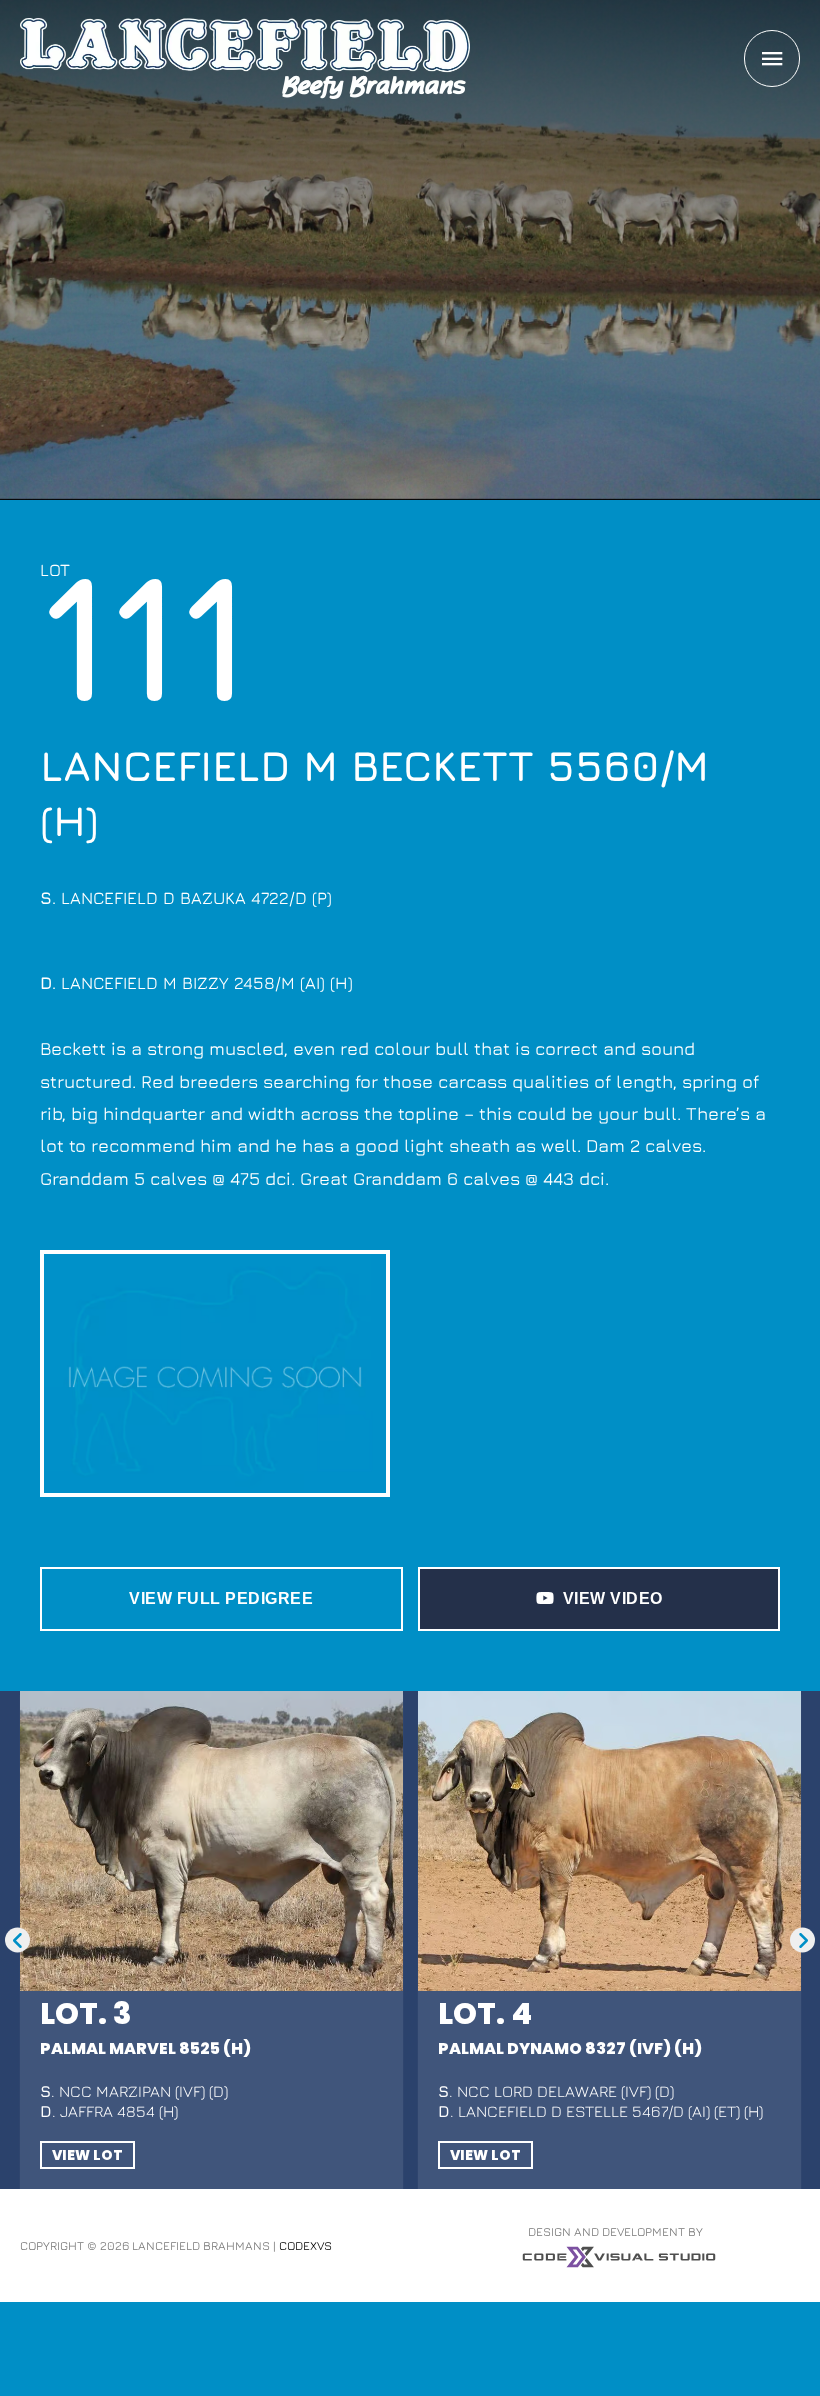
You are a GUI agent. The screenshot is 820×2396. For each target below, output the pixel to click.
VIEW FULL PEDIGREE (221, 1598)
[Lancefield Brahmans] (245, 58)
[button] (17, 1790)
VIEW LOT (87, 1855)
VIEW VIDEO (613, 1598)
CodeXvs (305, 1945)
